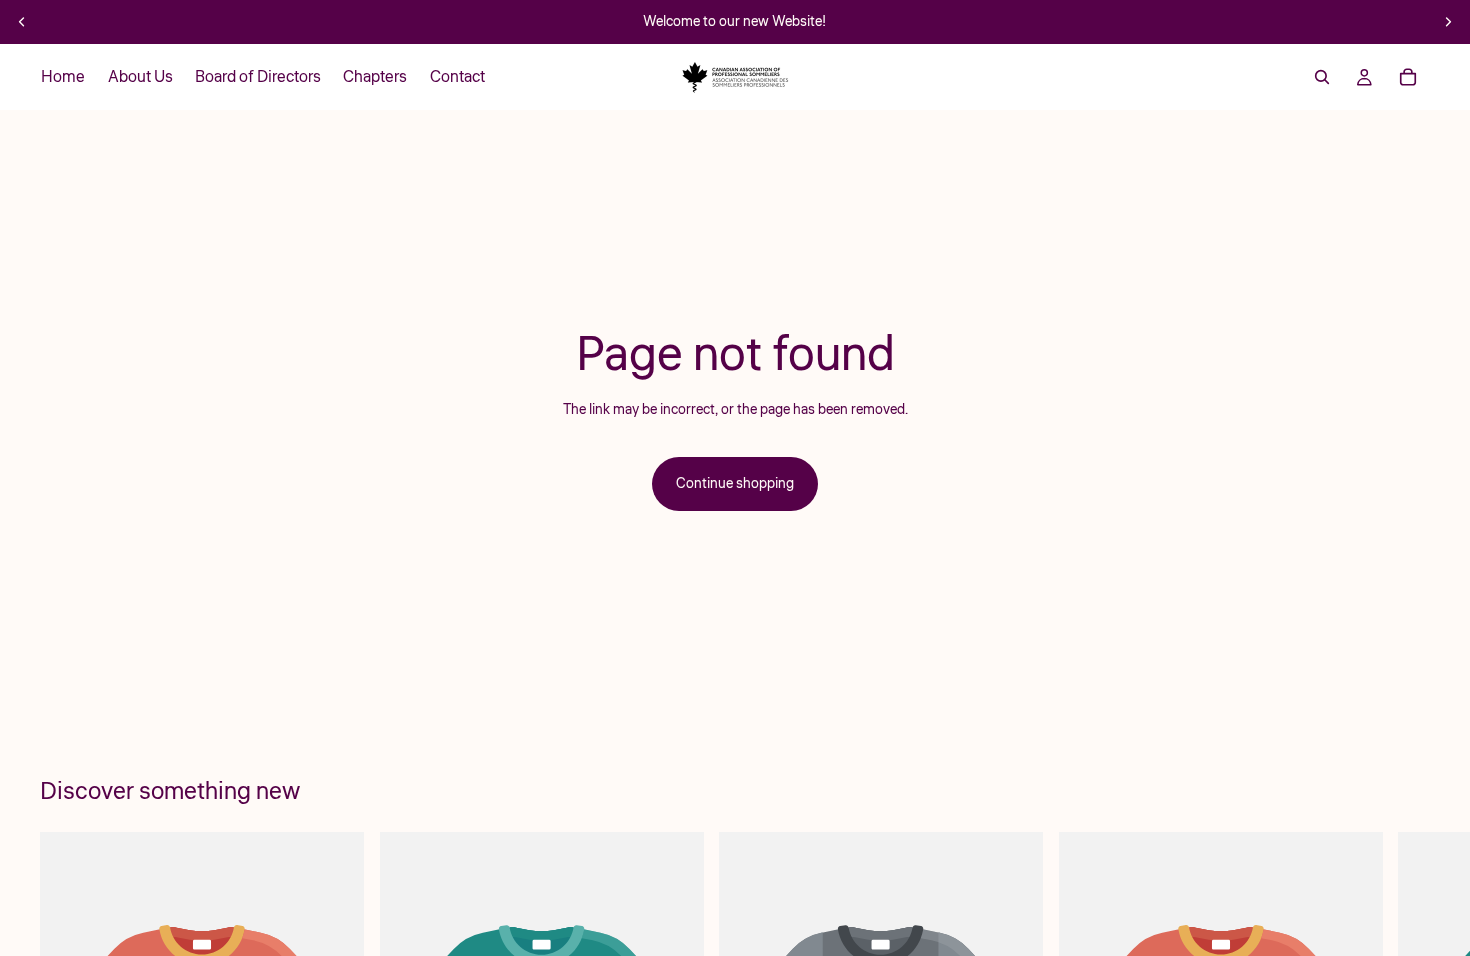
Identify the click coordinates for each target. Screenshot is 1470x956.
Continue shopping (735, 484)
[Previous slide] (22, 22)
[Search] (1322, 77)
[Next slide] (1448, 22)
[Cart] (1408, 77)
